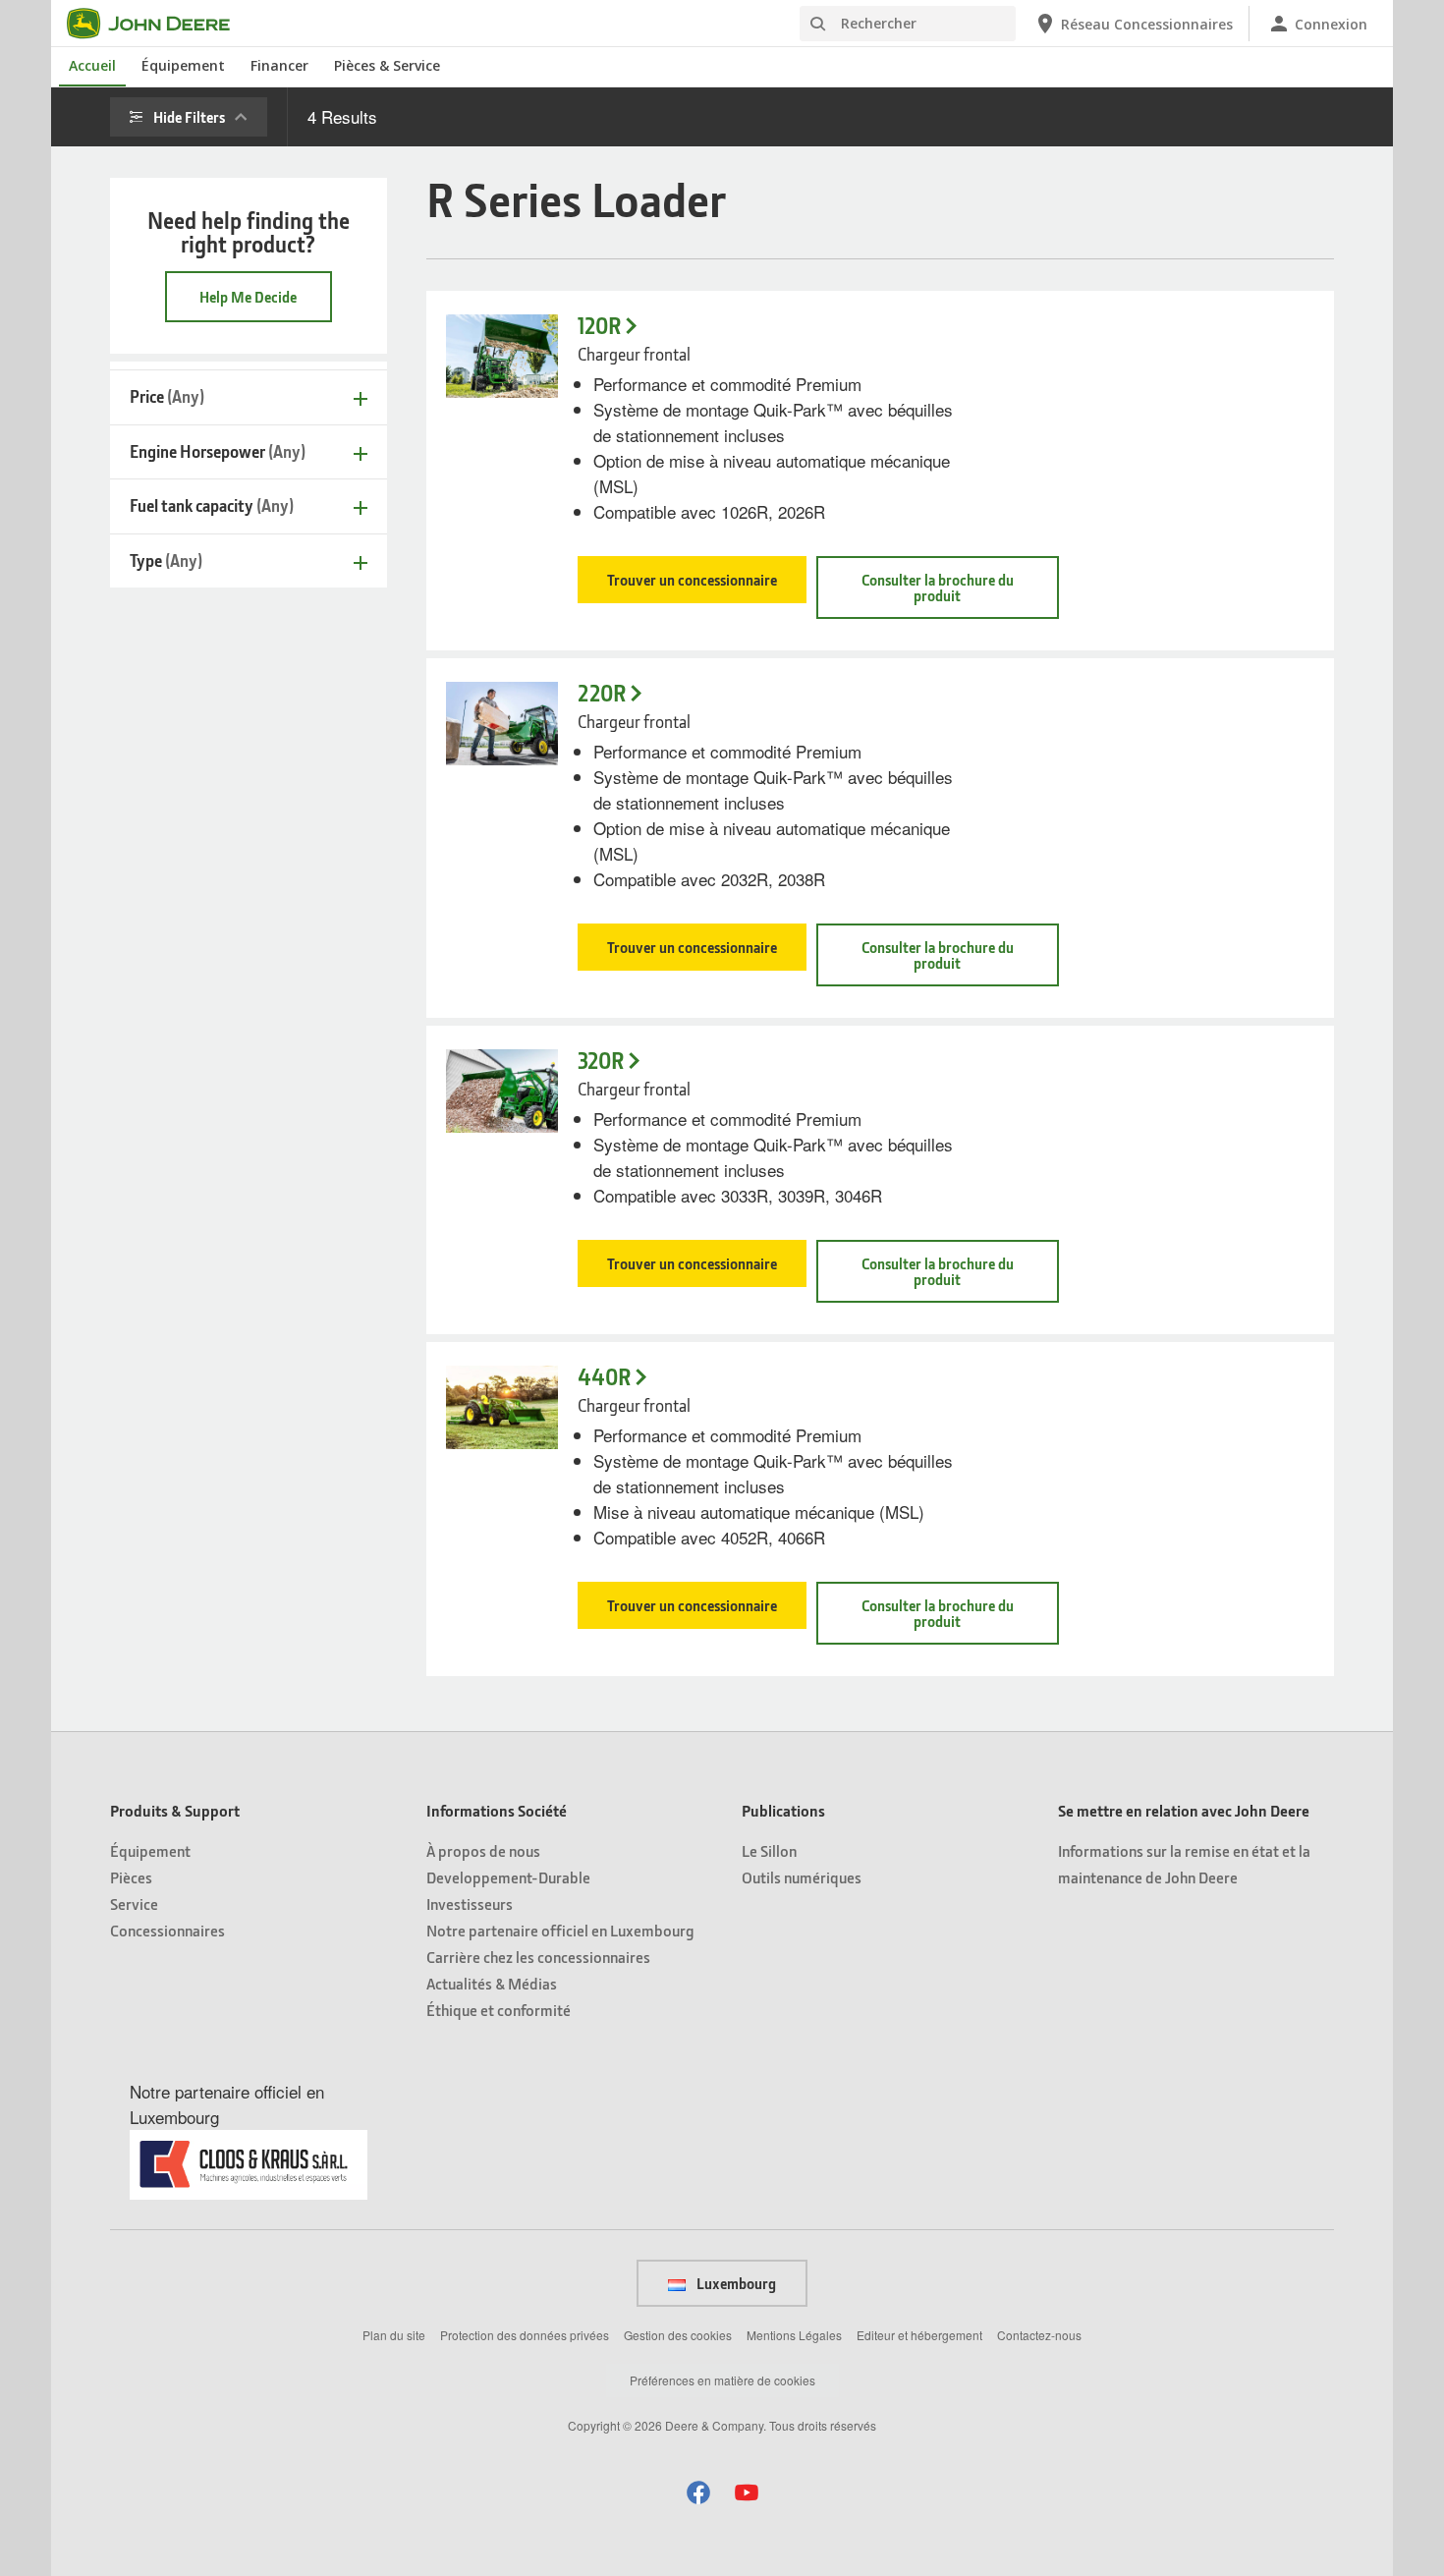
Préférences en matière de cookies (722, 2380)
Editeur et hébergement (919, 2335)
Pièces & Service (387, 65)
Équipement (183, 65)
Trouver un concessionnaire (692, 580)
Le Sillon (769, 1850)
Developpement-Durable (508, 1877)
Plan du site (394, 2335)
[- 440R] (502, 1407)
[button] (698, 2492)
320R (601, 1061)
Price (167, 396)
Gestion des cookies (678, 2335)
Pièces (131, 1877)
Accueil (92, 65)
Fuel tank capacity (212, 505)
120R (599, 326)
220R (602, 693)
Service (134, 1904)
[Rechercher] (817, 24)
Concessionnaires (167, 1930)
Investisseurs (470, 1904)
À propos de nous (483, 1850)
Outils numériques (802, 1877)
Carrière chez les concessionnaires (538, 1957)
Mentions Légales (794, 2335)
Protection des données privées (525, 2335)
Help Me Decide (248, 297)
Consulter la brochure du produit (938, 588)
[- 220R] (502, 724)
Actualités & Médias (492, 1983)
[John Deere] (160, 24)
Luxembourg (735, 2283)
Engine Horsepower (218, 451)
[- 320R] (502, 1091)
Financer (279, 65)
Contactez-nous (1039, 2335)
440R (604, 1377)
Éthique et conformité (499, 2010)
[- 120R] (502, 356)
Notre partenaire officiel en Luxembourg (560, 1930)
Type (166, 560)
